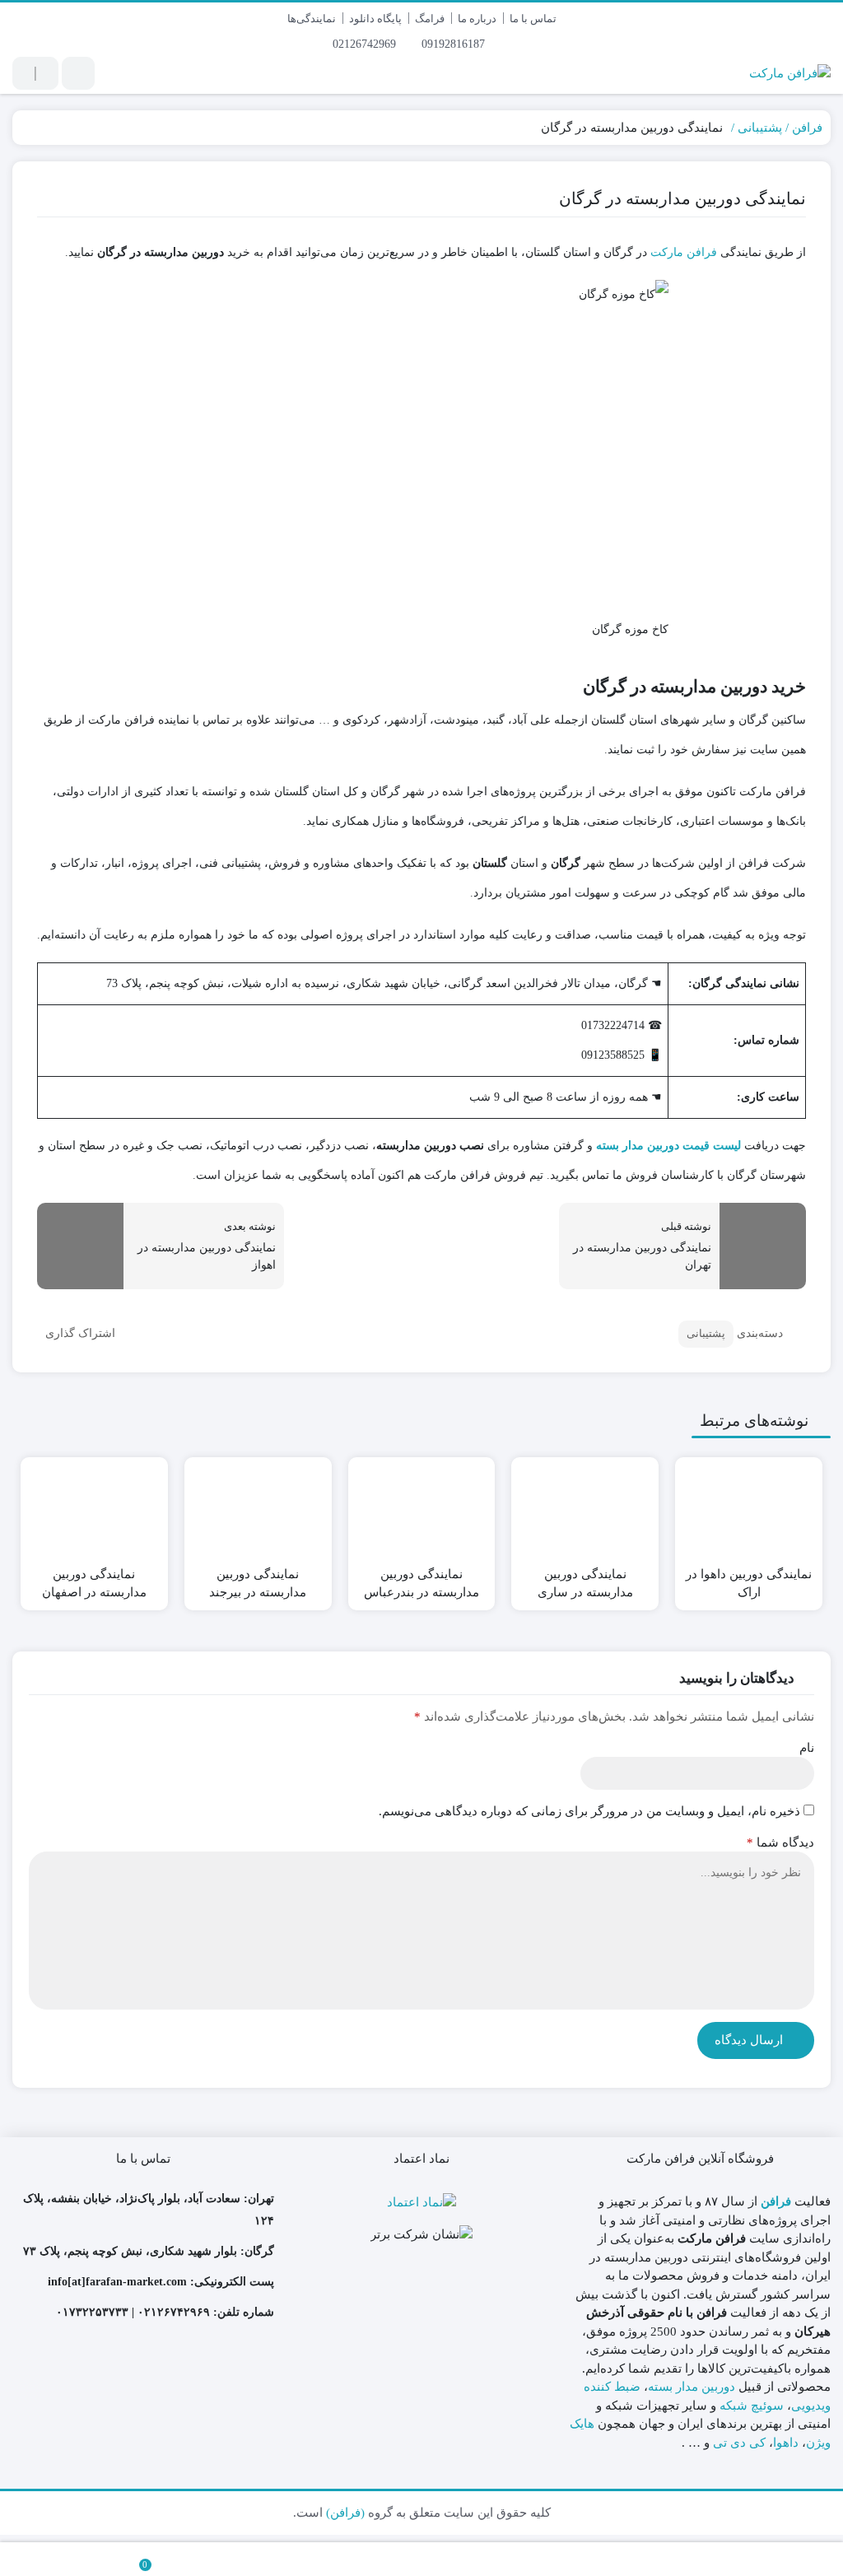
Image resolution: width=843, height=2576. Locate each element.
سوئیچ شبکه (752, 2406)
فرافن (807, 128)
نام (807, 1748)
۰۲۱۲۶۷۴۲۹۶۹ (174, 2312)
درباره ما (477, 19)
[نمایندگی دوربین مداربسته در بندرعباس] (422, 1509)
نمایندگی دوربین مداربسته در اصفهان (94, 1584)
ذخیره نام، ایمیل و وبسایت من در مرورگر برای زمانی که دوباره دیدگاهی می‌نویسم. (589, 1811)
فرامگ (430, 19)
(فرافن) (345, 2513)
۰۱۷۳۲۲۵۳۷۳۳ (92, 2312)
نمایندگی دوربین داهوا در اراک (749, 1584)
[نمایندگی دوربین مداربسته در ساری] (585, 1509)
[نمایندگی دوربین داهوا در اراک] (749, 1509)
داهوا (786, 2443)
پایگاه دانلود (375, 19)
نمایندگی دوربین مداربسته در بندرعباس (421, 1584)
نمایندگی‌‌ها (312, 19)
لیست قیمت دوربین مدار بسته (668, 1146)
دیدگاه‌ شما (780, 1842)
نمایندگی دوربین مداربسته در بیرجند (258, 1584)
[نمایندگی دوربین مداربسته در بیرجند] (258, 1509)
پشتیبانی (760, 128)
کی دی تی (739, 2443)
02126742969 (366, 44)
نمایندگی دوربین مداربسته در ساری (585, 1584)
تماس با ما (533, 19)
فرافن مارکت (684, 252)
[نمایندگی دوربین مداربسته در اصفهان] (94, 1509)
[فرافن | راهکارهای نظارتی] (790, 73)
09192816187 (455, 44)
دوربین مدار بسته (692, 2387)
